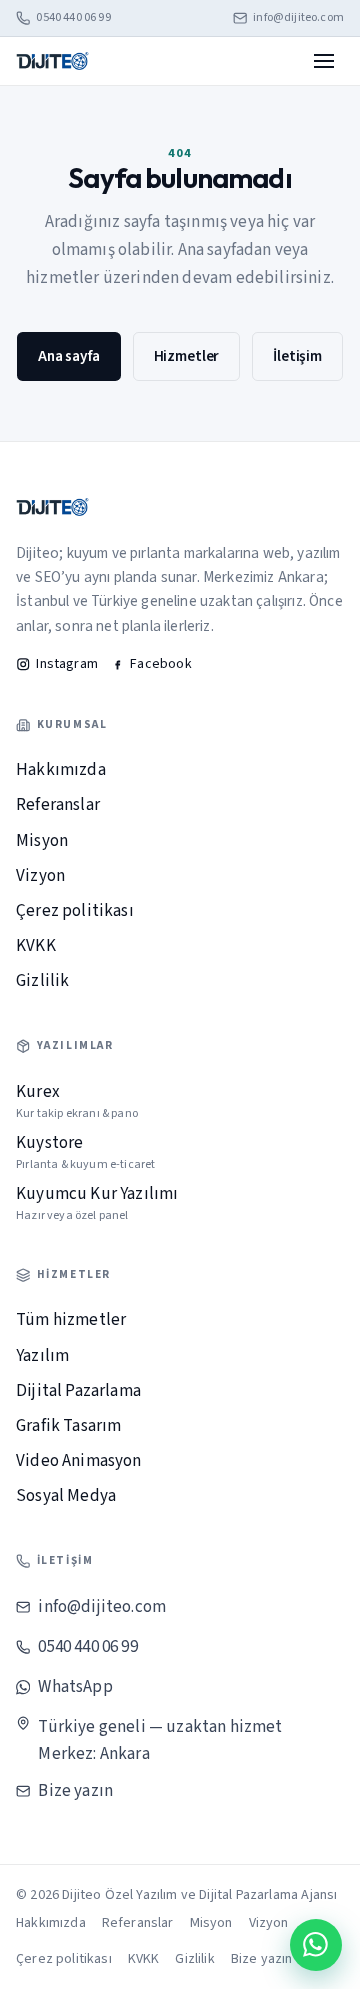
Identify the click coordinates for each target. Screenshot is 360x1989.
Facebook (160, 664)
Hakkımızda (61, 770)
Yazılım (42, 1356)
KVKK (36, 946)
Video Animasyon (79, 1461)
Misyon (42, 841)
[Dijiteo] (52, 60)
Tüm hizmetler (71, 1320)
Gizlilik (42, 981)
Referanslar (58, 805)
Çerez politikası (75, 911)
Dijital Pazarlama (78, 1391)
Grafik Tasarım (68, 1426)
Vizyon (40, 876)
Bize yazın (75, 1791)
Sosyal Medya (66, 1496)
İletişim (297, 356)
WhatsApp (75, 1687)
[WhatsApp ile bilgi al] (316, 1945)
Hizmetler (187, 356)
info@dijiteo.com (298, 18)
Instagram (67, 664)
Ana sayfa (69, 356)
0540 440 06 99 (73, 18)
